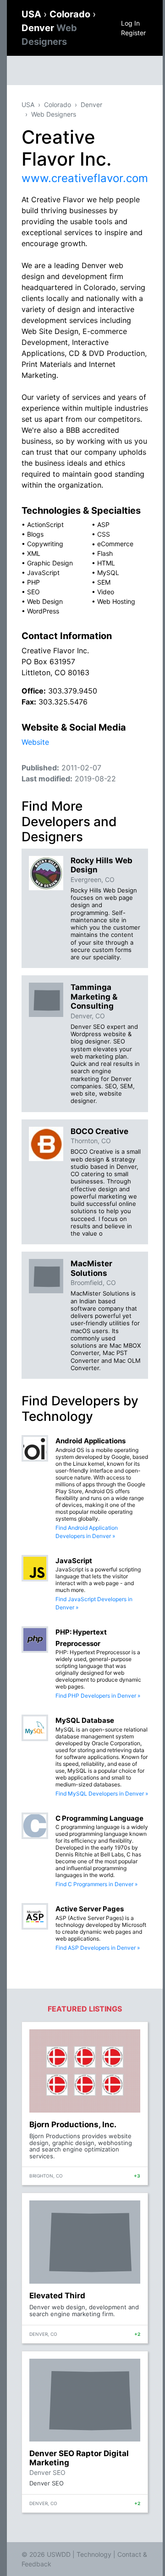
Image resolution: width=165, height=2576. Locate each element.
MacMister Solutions (91, 1268)
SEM (104, 582)
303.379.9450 (73, 691)
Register (133, 33)
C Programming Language (99, 1818)
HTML (106, 563)
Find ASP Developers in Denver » (98, 1948)
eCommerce (115, 544)
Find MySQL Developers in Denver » (102, 1794)
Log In (130, 23)
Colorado (71, 14)
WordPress (43, 611)
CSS (104, 534)
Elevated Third (57, 2296)
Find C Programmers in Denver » (96, 1884)
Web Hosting (116, 601)
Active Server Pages (90, 1909)
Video (106, 592)
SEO (33, 592)
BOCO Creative (99, 1131)
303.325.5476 (63, 702)
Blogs (35, 534)
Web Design (45, 601)
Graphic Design (50, 563)
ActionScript (45, 524)
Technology (94, 2554)
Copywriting (45, 544)
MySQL (108, 573)
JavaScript (43, 573)
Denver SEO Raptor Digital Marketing (79, 2458)
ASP (103, 524)
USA (33, 14)
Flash (105, 553)
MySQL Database (85, 1720)
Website (35, 742)
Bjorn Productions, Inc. (73, 2124)
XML (34, 553)
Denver (91, 105)
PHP (33, 582)
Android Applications (91, 1441)
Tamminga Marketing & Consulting (94, 997)
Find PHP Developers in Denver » (98, 1696)
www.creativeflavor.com (85, 178)
